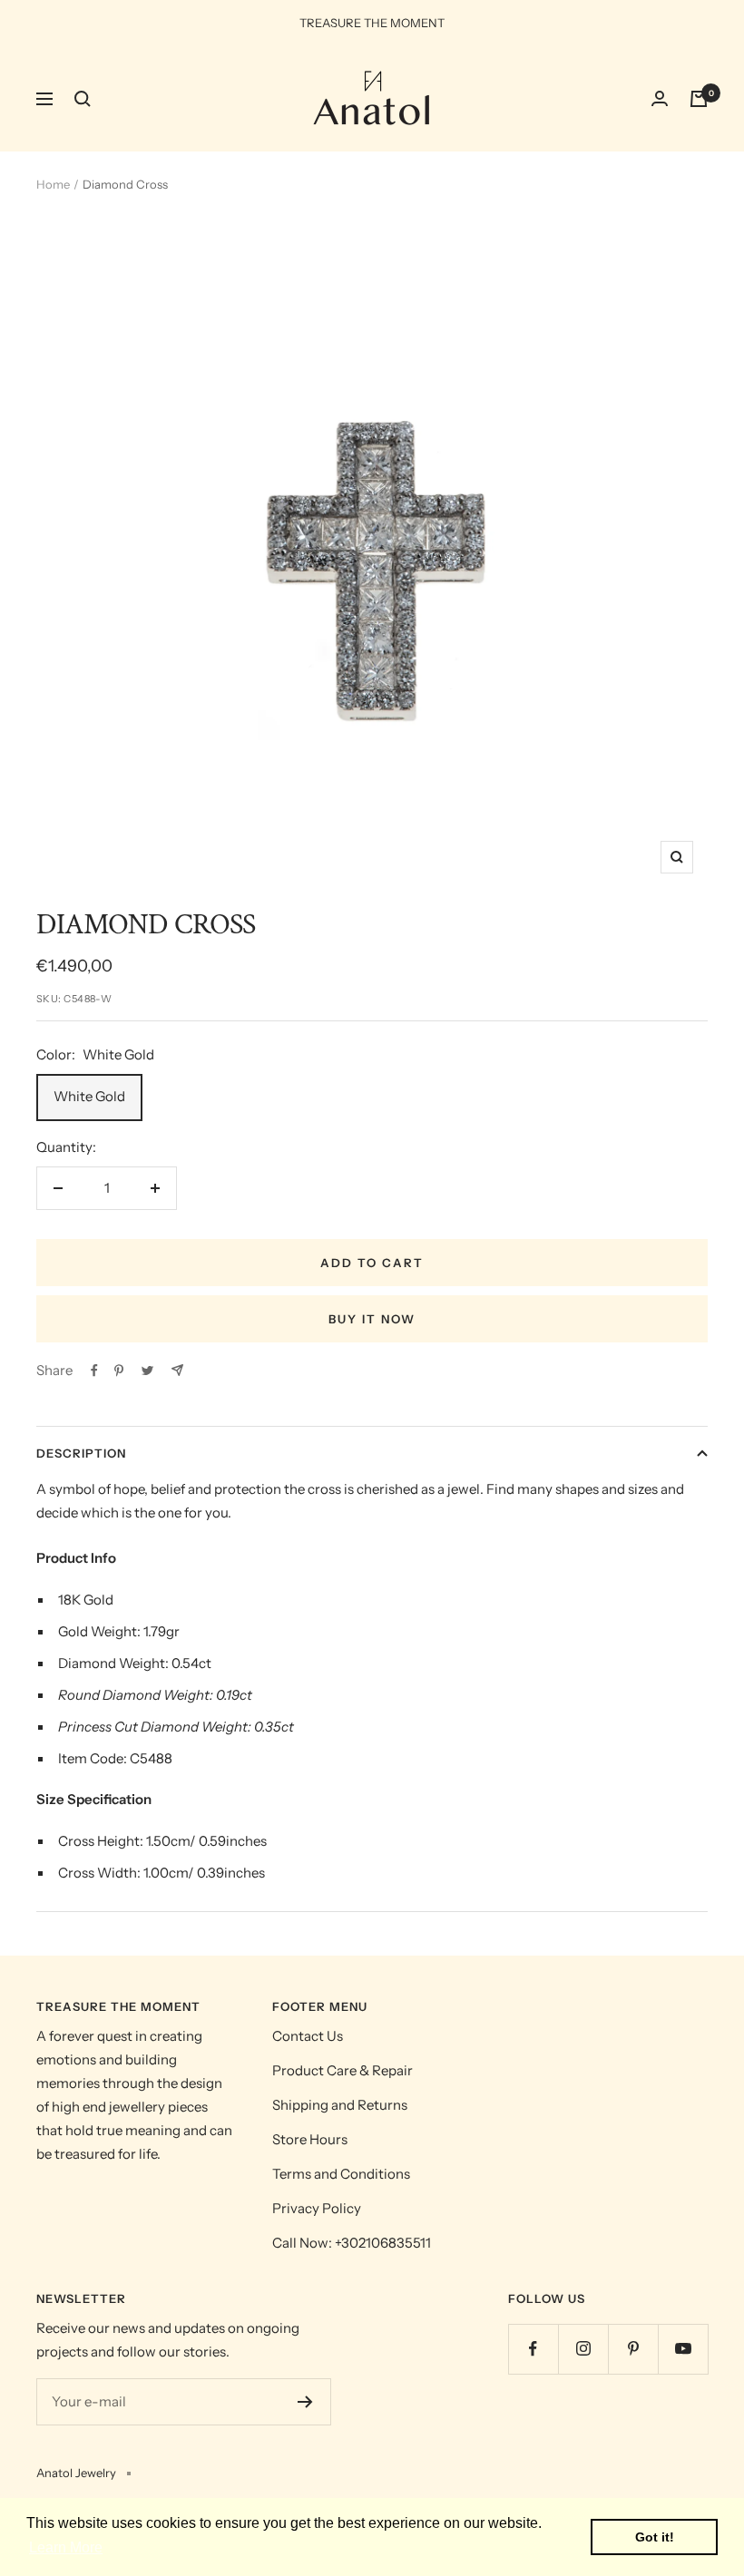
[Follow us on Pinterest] (633, 2349)
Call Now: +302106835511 (352, 2243)
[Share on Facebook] (94, 1371)
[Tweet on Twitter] (147, 1371)
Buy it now (372, 1319)
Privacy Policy (317, 2208)
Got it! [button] (655, 2537)
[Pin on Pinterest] (119, 1371)
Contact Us (308, 2036)
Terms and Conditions (341, 2174)
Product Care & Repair (343, 2070)
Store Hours (310, 2139)
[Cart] (699, 99)
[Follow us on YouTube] (683, 2349)
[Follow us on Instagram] (583, 2349)
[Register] (305, 2402)
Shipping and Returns (340, 2105)
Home (53, 184)
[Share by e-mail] (177, 1370)
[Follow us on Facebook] (533, 2349)
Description (81, 1453)
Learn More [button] (66, 2547)
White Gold (89, 1096)
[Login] (660, 98)
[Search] (83, 99)
